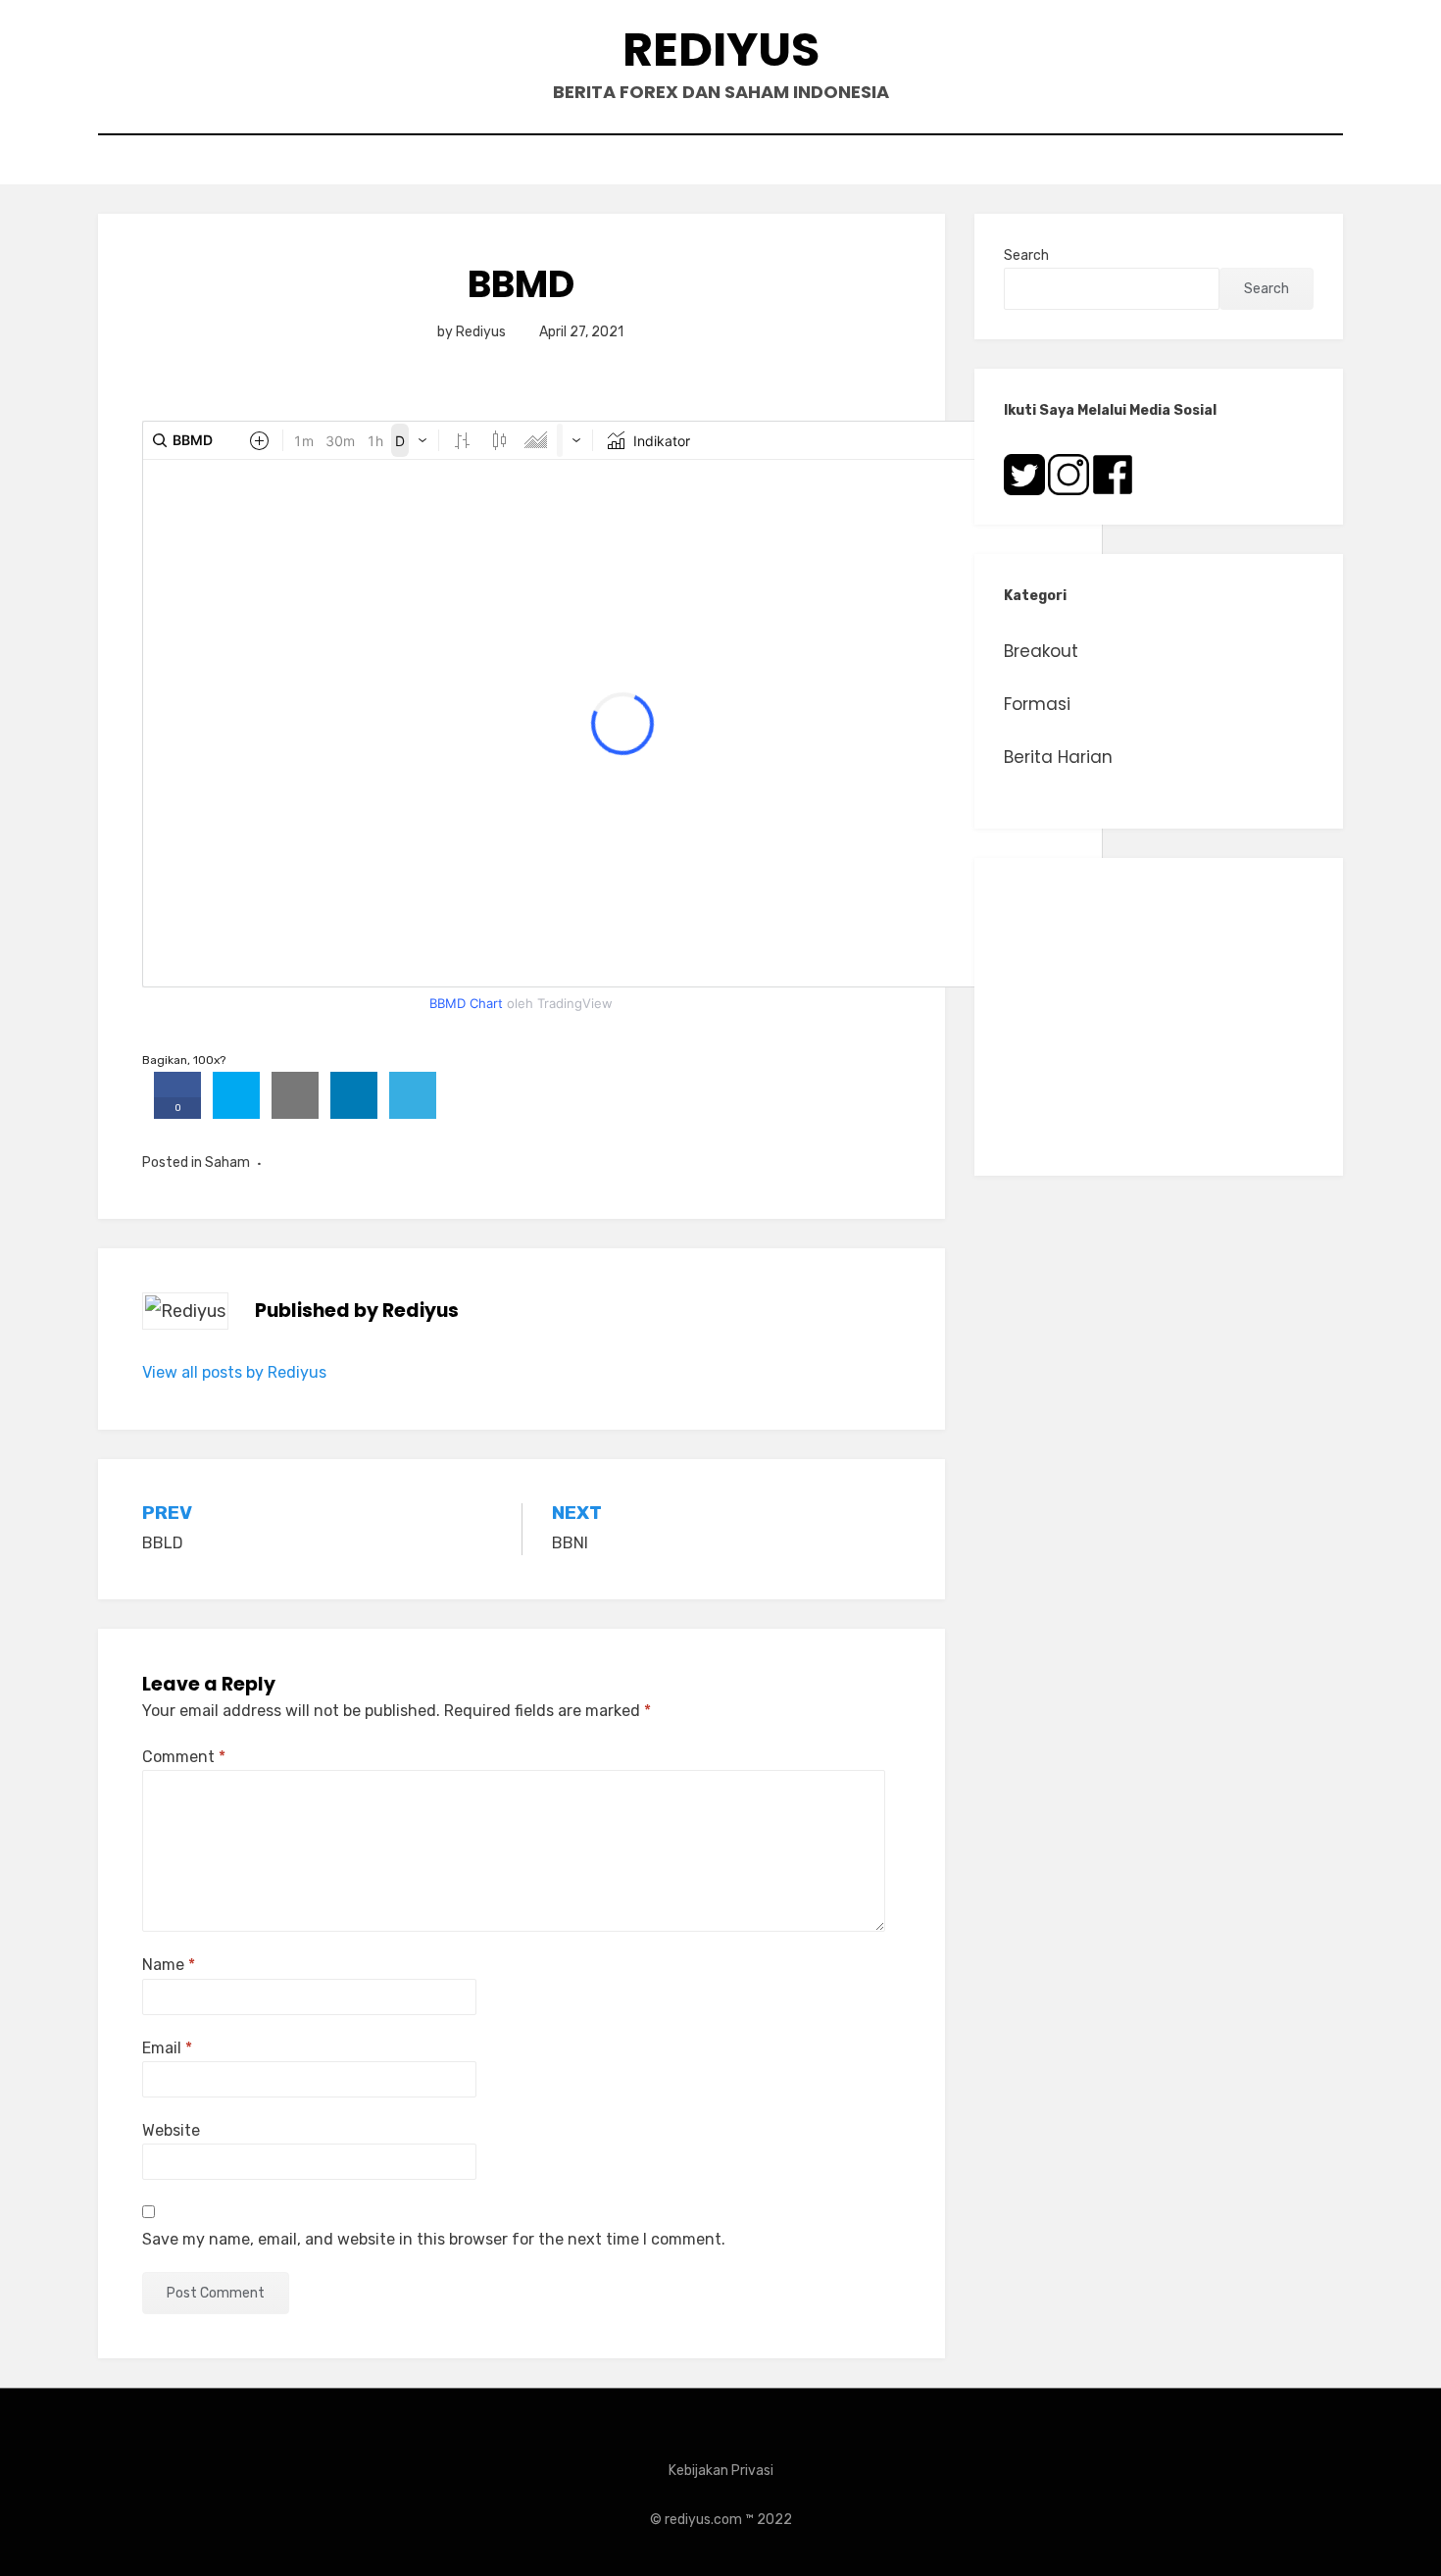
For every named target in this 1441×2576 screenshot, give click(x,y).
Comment (184, 1757)
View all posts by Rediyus (234, 1372)
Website (171, 2130)
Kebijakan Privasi (721, 2471)
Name (169, 1965)
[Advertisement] (1159, 1017)
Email (167, 2048)
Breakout (1041, 651)
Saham (227, 1162)
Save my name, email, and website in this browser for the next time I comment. (434, 2239)
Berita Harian (1058, 757)
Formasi (1037, 704)
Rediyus (721, 50)
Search (1026, 255)
